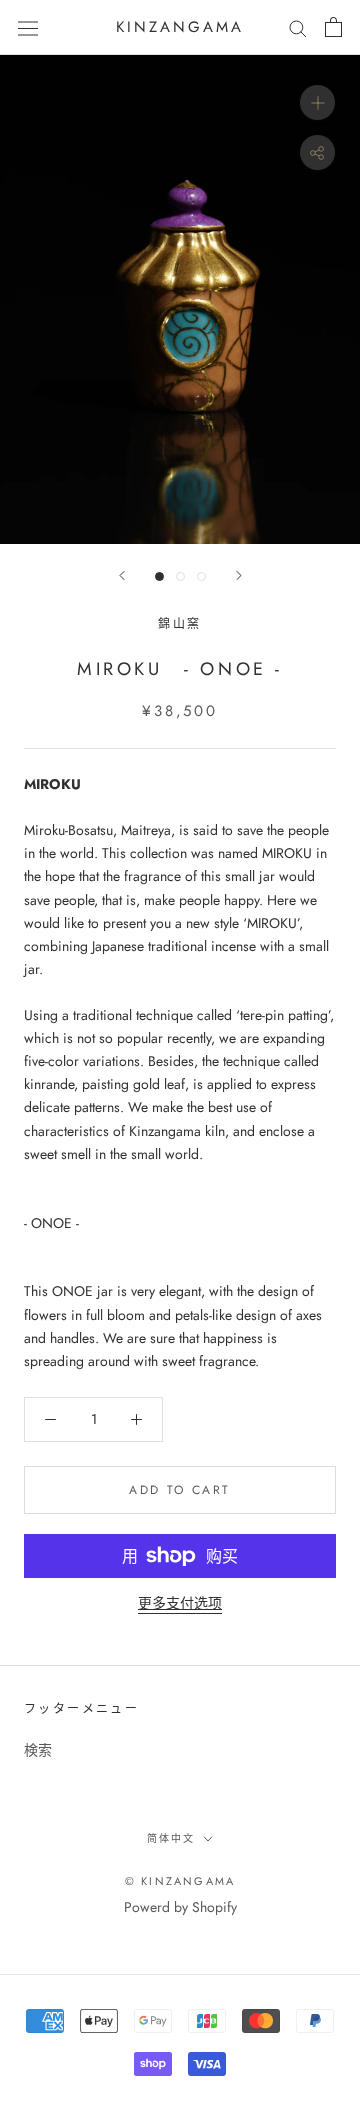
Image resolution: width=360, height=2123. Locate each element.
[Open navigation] (28, 27)
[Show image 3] (201, 576)
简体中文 (171, 1838)
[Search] (298, 27)
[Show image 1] (159, 576)
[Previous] (122, 575)
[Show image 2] (180, 576)
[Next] (239, 575)
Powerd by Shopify (180, 1907)
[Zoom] (317, 102)
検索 (38, 1750)
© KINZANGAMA (180, 1881)
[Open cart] (333, 27)
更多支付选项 (180, 1603)
